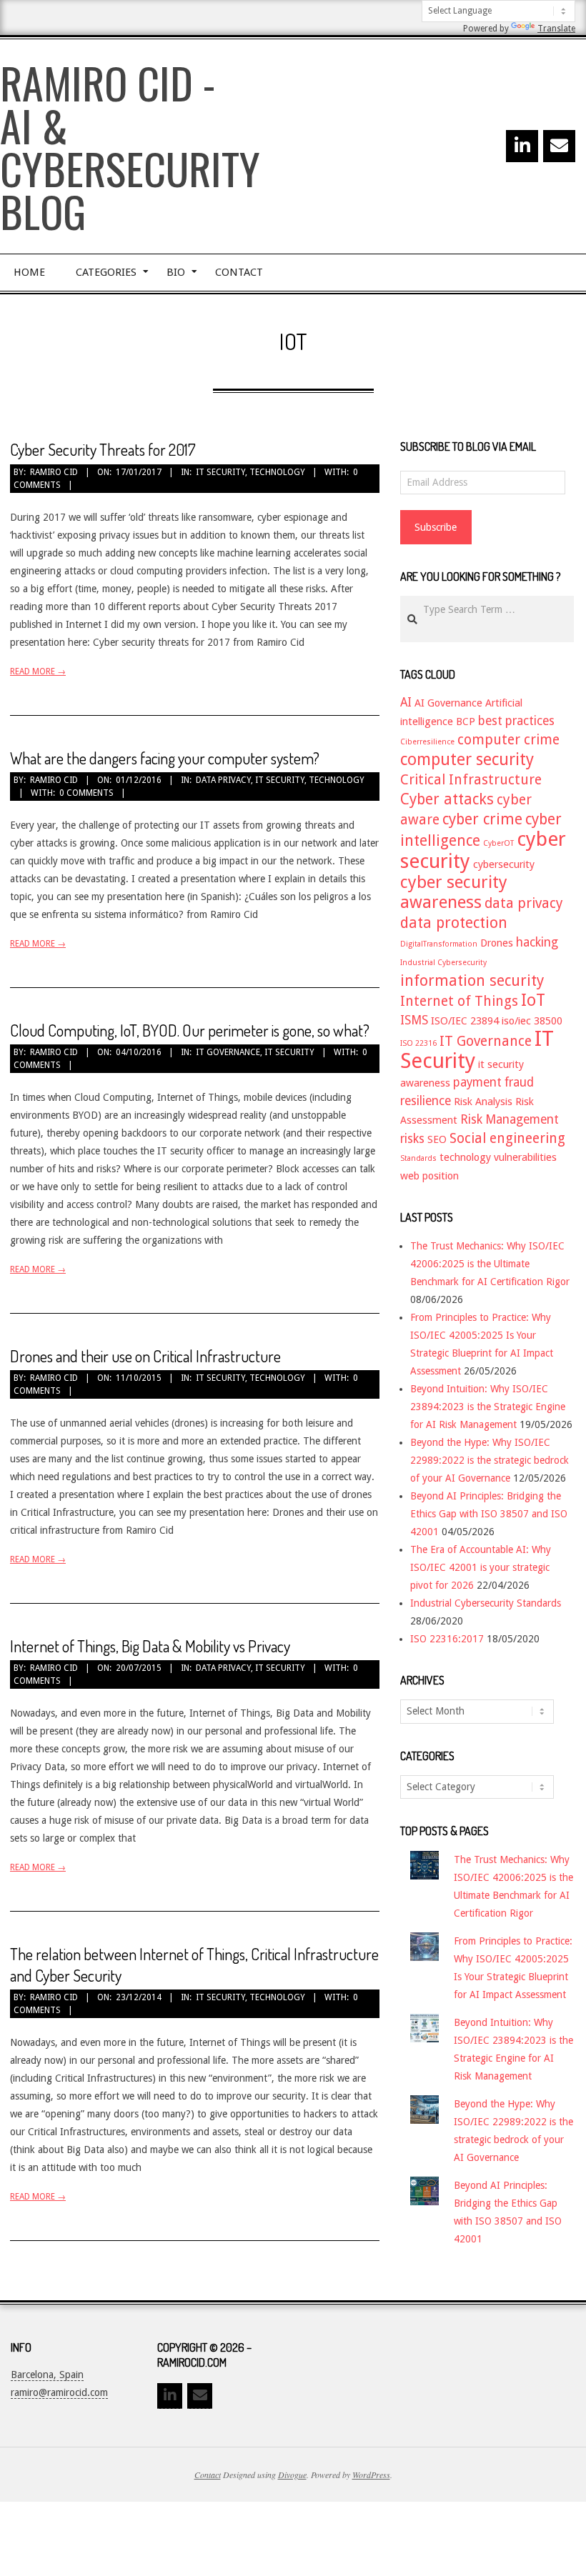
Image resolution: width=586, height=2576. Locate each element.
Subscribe (436, 527)
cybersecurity (504, 864)
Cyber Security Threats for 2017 (103, 449)
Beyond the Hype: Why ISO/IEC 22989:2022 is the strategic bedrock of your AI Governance (490, 1460)
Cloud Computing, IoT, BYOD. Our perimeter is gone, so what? (190, 1030)
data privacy (524, 903)
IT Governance (228, 1052)
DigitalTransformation (439, 944)
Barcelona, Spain (47, 2375)
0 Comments (86, 793)
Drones (497, 943)
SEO (437, 1139)
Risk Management (510, 1119)
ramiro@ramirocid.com (59, 2392)
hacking (537, 942)
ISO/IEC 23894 (465, 1021)
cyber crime (482, 819)
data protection (454, 923)
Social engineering (507, 1138)
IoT (533, 1000)
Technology (277, 472)
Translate (556, 29)
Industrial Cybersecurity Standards (486, 1603)
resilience (426, 1101)
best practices (516, 721)
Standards (418, 1158)
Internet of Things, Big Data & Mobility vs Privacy (150, 1646)
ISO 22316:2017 (447, 1639)
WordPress (371, 2475)
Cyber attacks (447, 799)
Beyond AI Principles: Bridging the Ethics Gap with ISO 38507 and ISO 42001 (489, 1514)
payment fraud (493, 1082)
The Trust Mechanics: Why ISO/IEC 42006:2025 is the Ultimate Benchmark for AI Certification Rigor (490, 1264)
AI (406, 702)
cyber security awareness (454, 892)
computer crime (508, 740)
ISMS (414, 1020)
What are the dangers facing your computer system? (165, 758)
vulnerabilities (525, 1157)
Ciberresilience (427, 742)
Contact (208, 2475)
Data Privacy (223, 780)
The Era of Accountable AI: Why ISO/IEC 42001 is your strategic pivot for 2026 (481, 1567)
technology (465, 1157)
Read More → (38, 672)
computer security (467, 759)
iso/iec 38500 (532, 1021)
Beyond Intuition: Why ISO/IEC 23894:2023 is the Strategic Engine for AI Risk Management (488, 1407)
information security (472, 980)
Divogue (292, 2475)
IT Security (220, 472)
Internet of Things (459, 1001)
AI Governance (448, 703)
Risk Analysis (483, 1102)
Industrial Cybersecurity (443, 963)
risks (412, 1139)
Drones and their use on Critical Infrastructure (145, 1356)
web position (429, 1176)
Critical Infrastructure (471, 780)
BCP (466, 722)
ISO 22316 (418, 1043)
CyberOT (498, 843)
